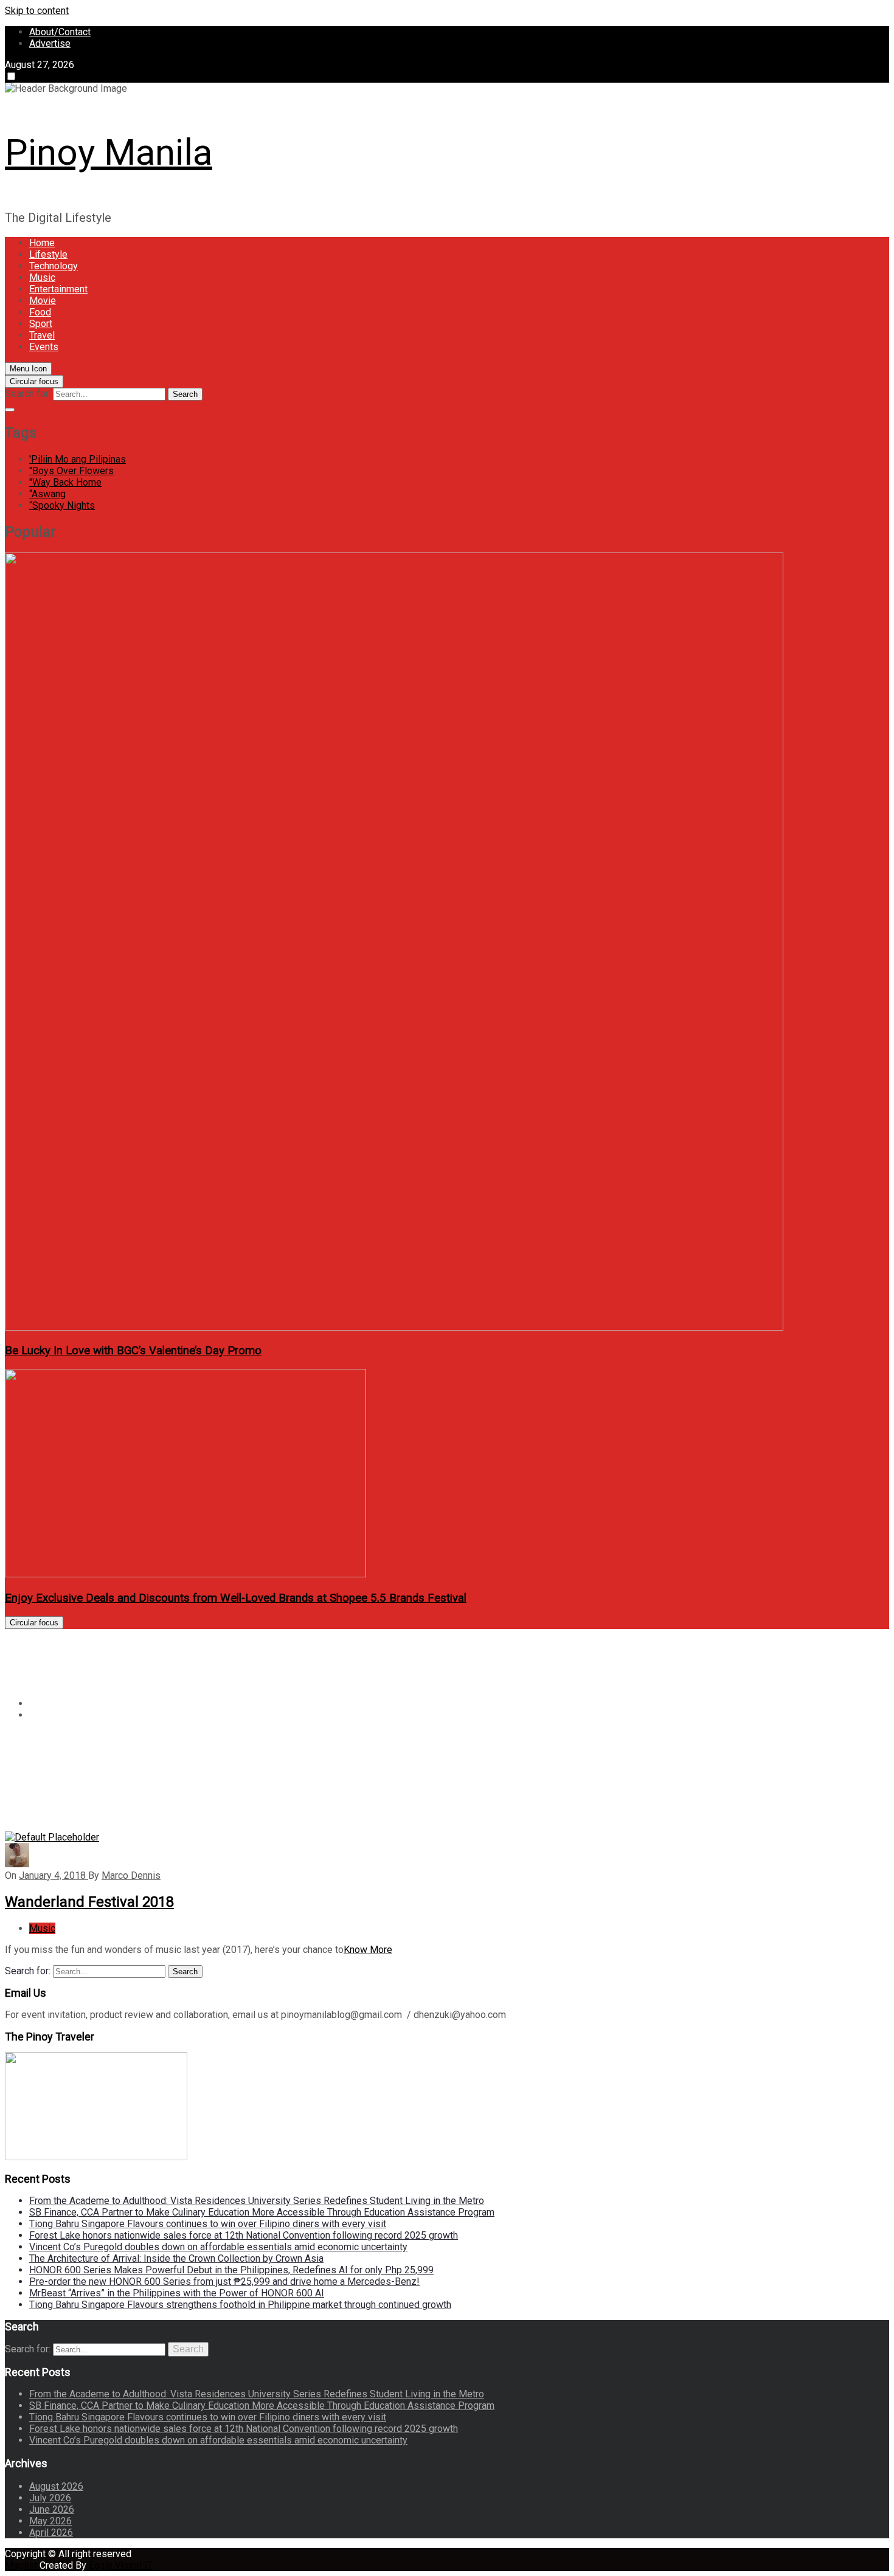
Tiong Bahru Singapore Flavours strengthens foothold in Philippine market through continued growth (240, 2305)
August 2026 (56, 2486)
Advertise (50, 43)
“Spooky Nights (62, 505)
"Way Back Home (65, 482)
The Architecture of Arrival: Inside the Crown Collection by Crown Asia (176, 2258)
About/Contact (60, 32)
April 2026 (51, 2533)
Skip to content (37, 11)
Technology (54, 266)
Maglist (22, 2565)
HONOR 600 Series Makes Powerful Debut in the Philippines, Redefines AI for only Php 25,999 (231, 2270)
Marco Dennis (131, 1875)
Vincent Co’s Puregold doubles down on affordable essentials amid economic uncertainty (218, 2247)
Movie (43, 301)
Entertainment (58, 289)
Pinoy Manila (109, 152)
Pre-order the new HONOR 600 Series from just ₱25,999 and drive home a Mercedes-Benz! (224, 2282)
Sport (41, 324)
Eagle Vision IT (121, 2565)
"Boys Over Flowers (71, 471)
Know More (368, 1950)
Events (44, 347)
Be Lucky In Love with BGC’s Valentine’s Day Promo (133, 1351)
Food (40, 312)
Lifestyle (48, 254)
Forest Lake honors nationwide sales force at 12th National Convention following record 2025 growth (244, 2235)
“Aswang (47, 494)
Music (42, 277)
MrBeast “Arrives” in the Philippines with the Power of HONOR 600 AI (177, 2293)
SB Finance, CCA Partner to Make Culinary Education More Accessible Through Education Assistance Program (262, 2212)
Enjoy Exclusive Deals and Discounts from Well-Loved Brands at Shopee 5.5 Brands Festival (236, 1598)
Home (42, 243)
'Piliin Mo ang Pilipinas (78, 459)
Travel (42, 335)
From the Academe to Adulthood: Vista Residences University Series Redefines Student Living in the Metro (257, 2201)
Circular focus (34, 381)
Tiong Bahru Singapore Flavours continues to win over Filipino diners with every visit (208, 2224)
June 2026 (52, 2509)
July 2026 (50, 2498)
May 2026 (50, 2521)
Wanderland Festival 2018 (89, 1902)
